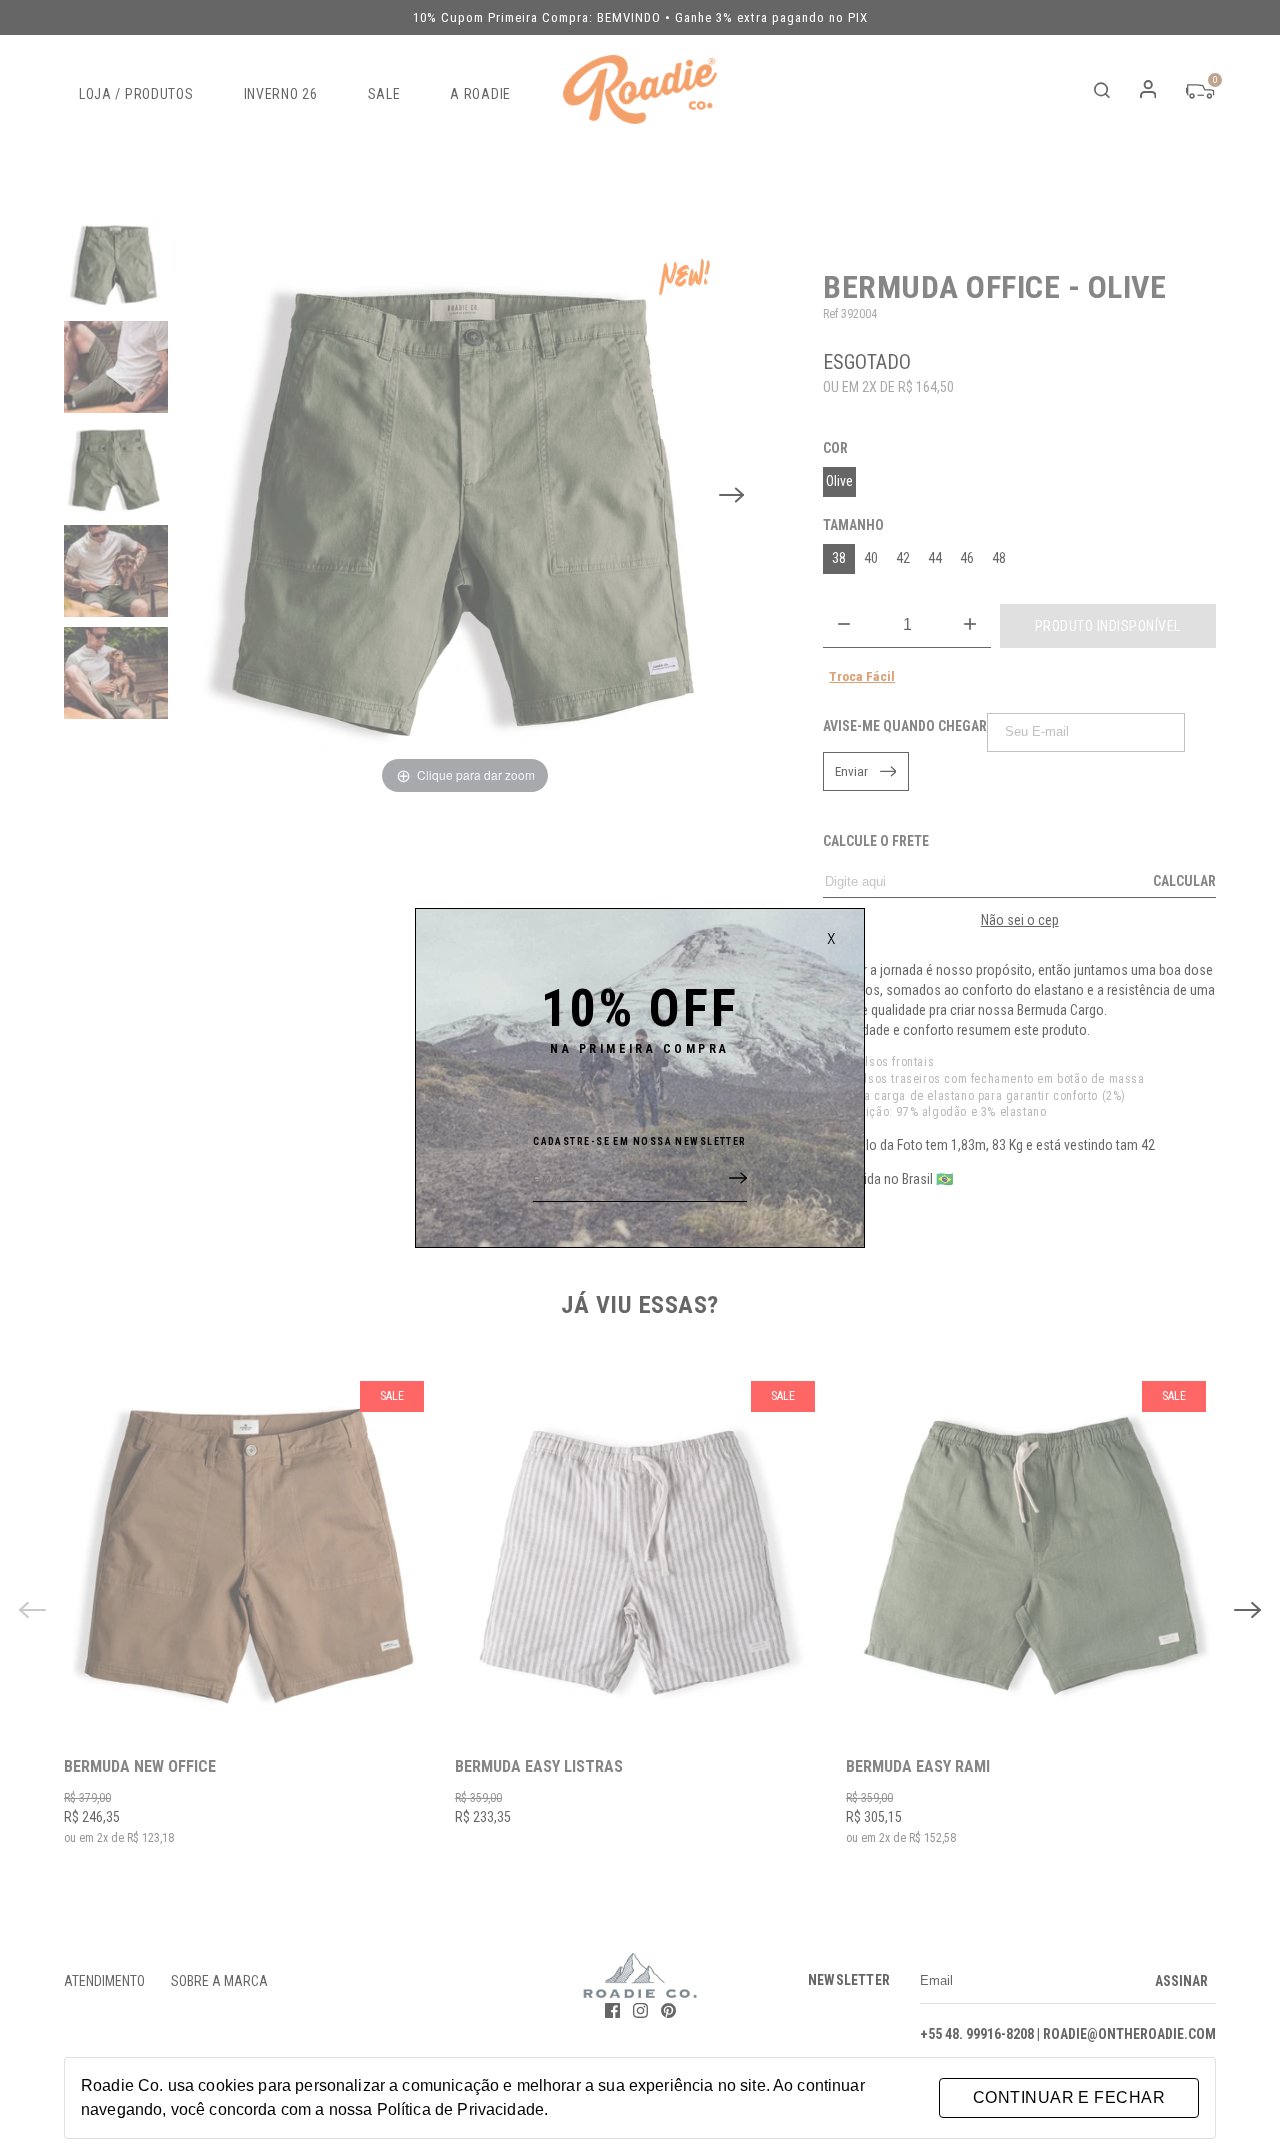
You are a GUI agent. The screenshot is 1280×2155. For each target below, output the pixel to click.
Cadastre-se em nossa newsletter (640, 1141)
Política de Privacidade (460, 2109)
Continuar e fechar (1069, 2097)
